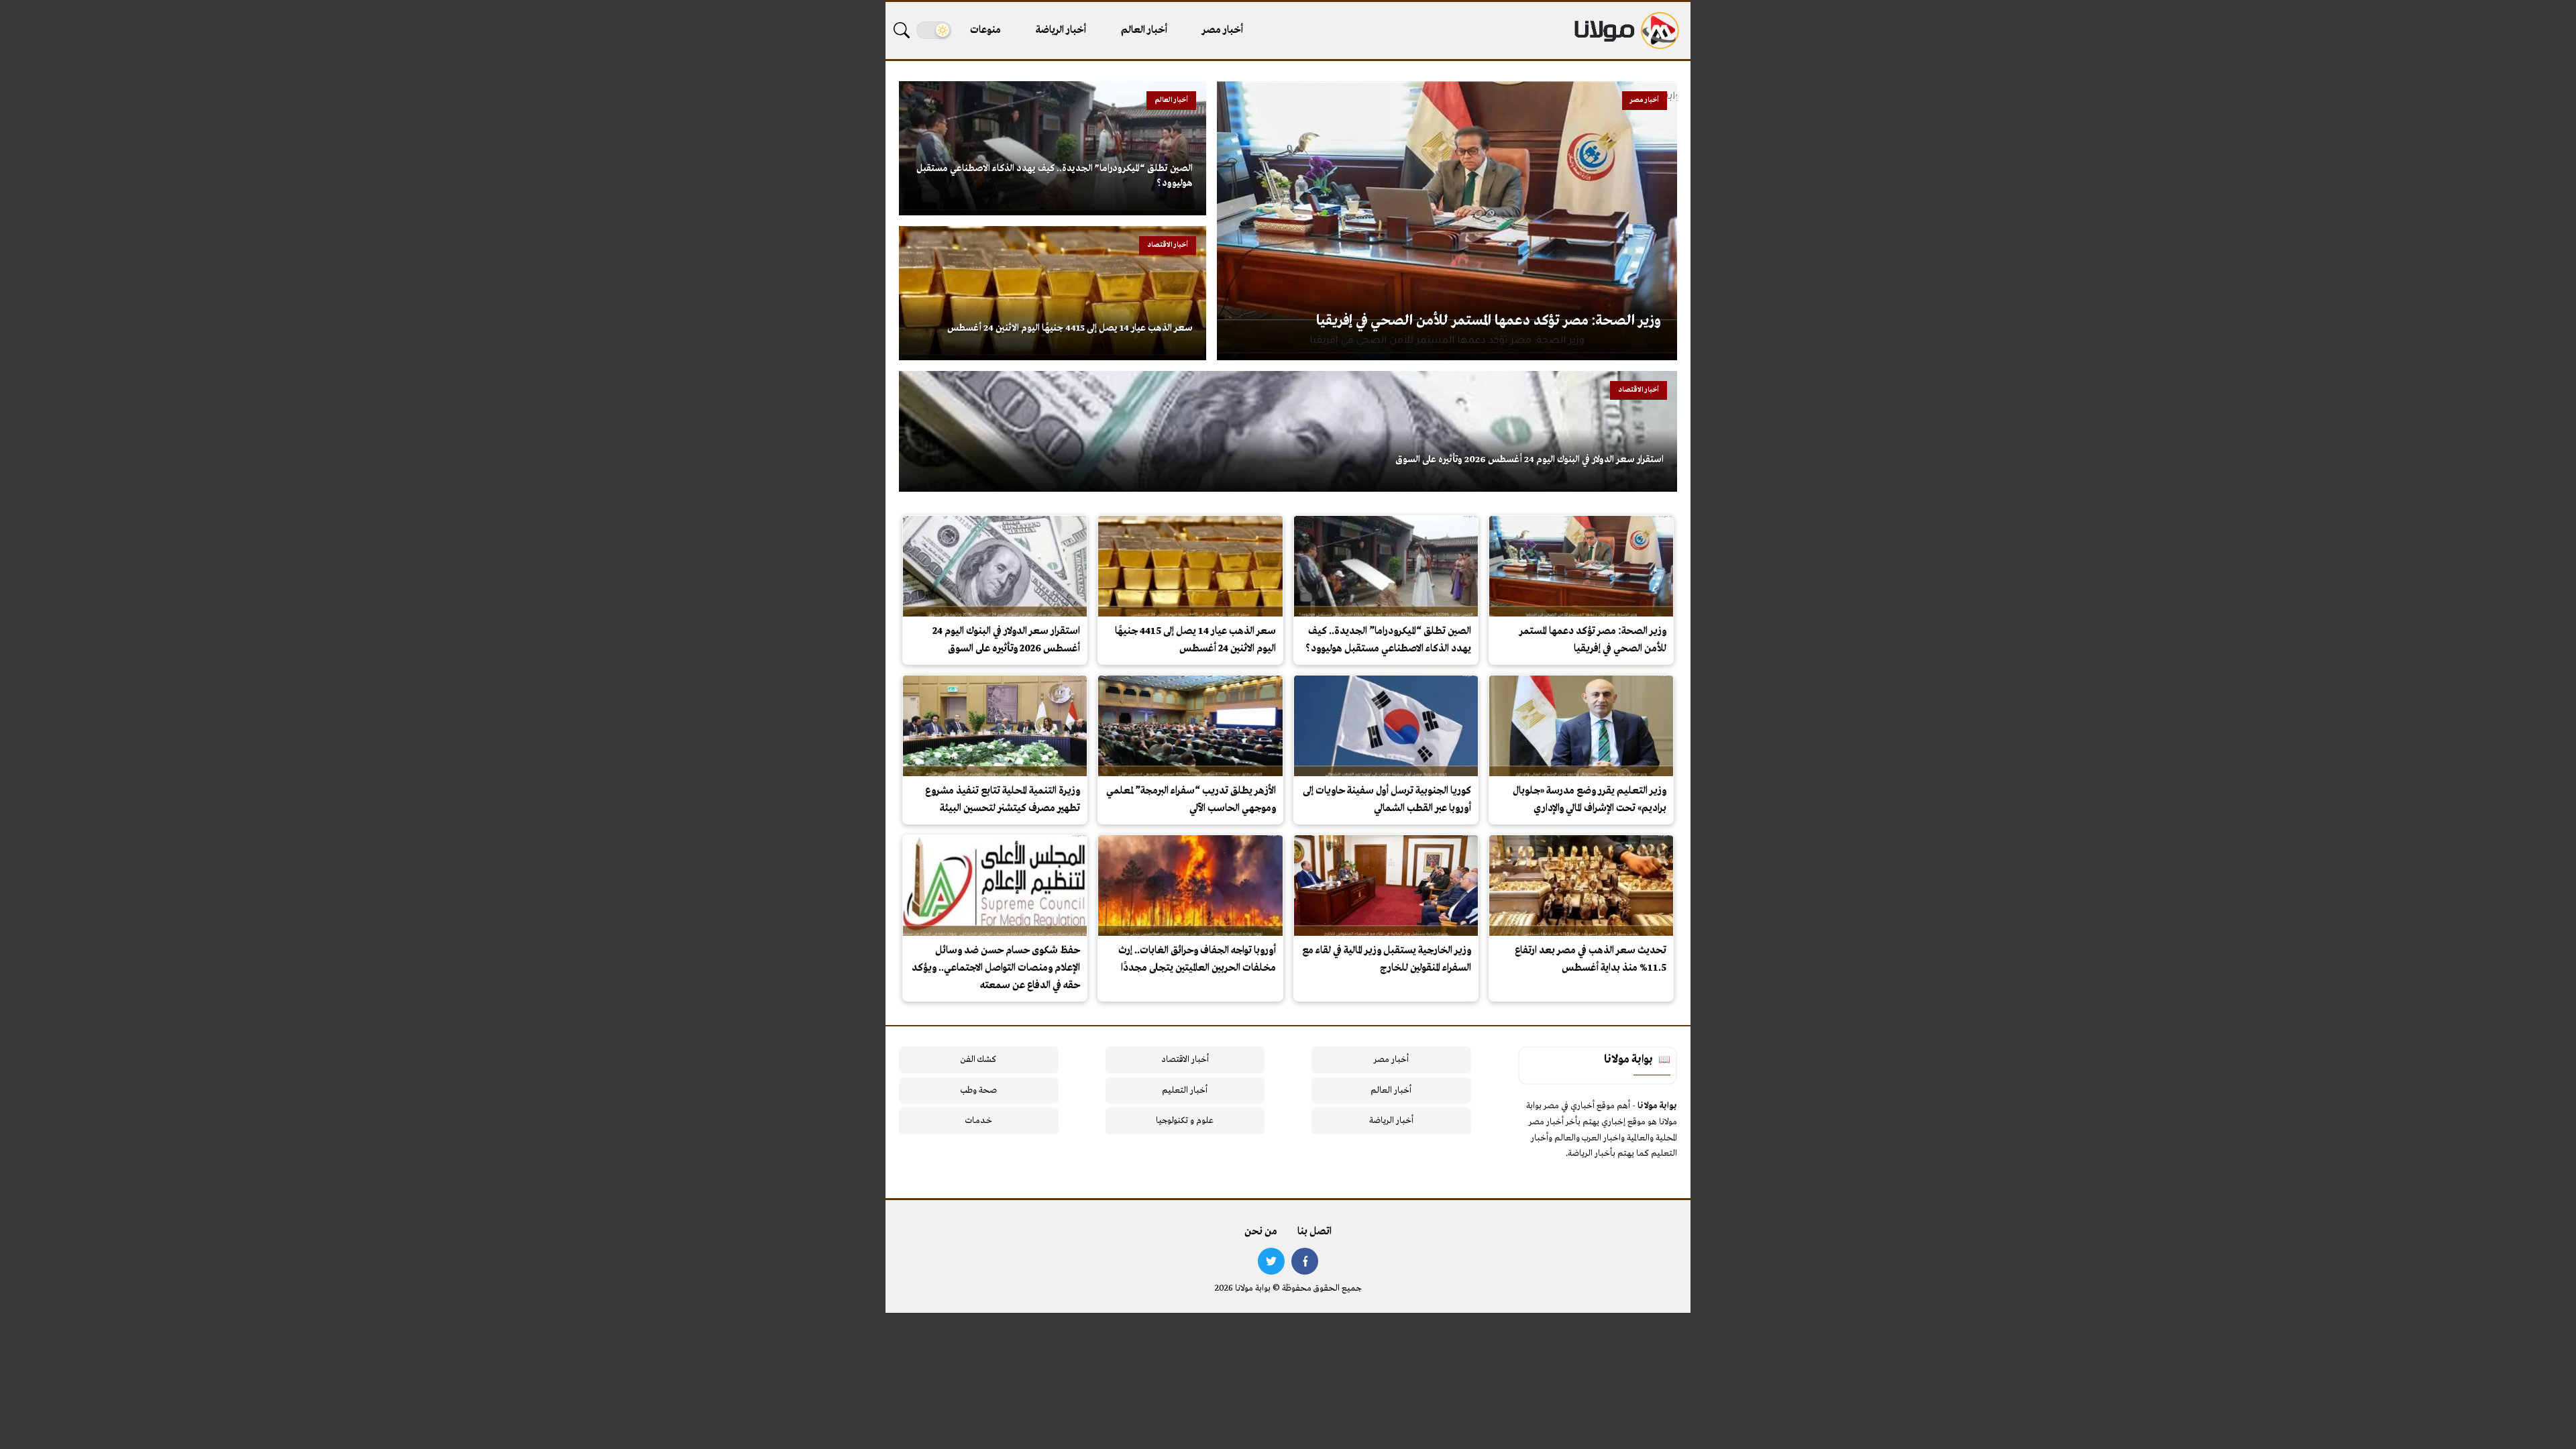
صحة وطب (978, 1090)
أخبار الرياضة (1061, 30)
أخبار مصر (1223, 30)
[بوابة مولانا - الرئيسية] (1625, 31)
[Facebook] (1305, 1261)
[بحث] (902, 30)
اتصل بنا (1314, 1232)
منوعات (985, 30)
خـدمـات (979, 1121)
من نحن (1261, 1232)
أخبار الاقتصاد (1185, 1060)
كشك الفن (978, 1060)
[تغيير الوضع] (934, 30)
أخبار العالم (1144, 30)
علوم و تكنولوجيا (1185, 1121)
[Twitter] (1271, 1261)
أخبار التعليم (1185, 1090)
